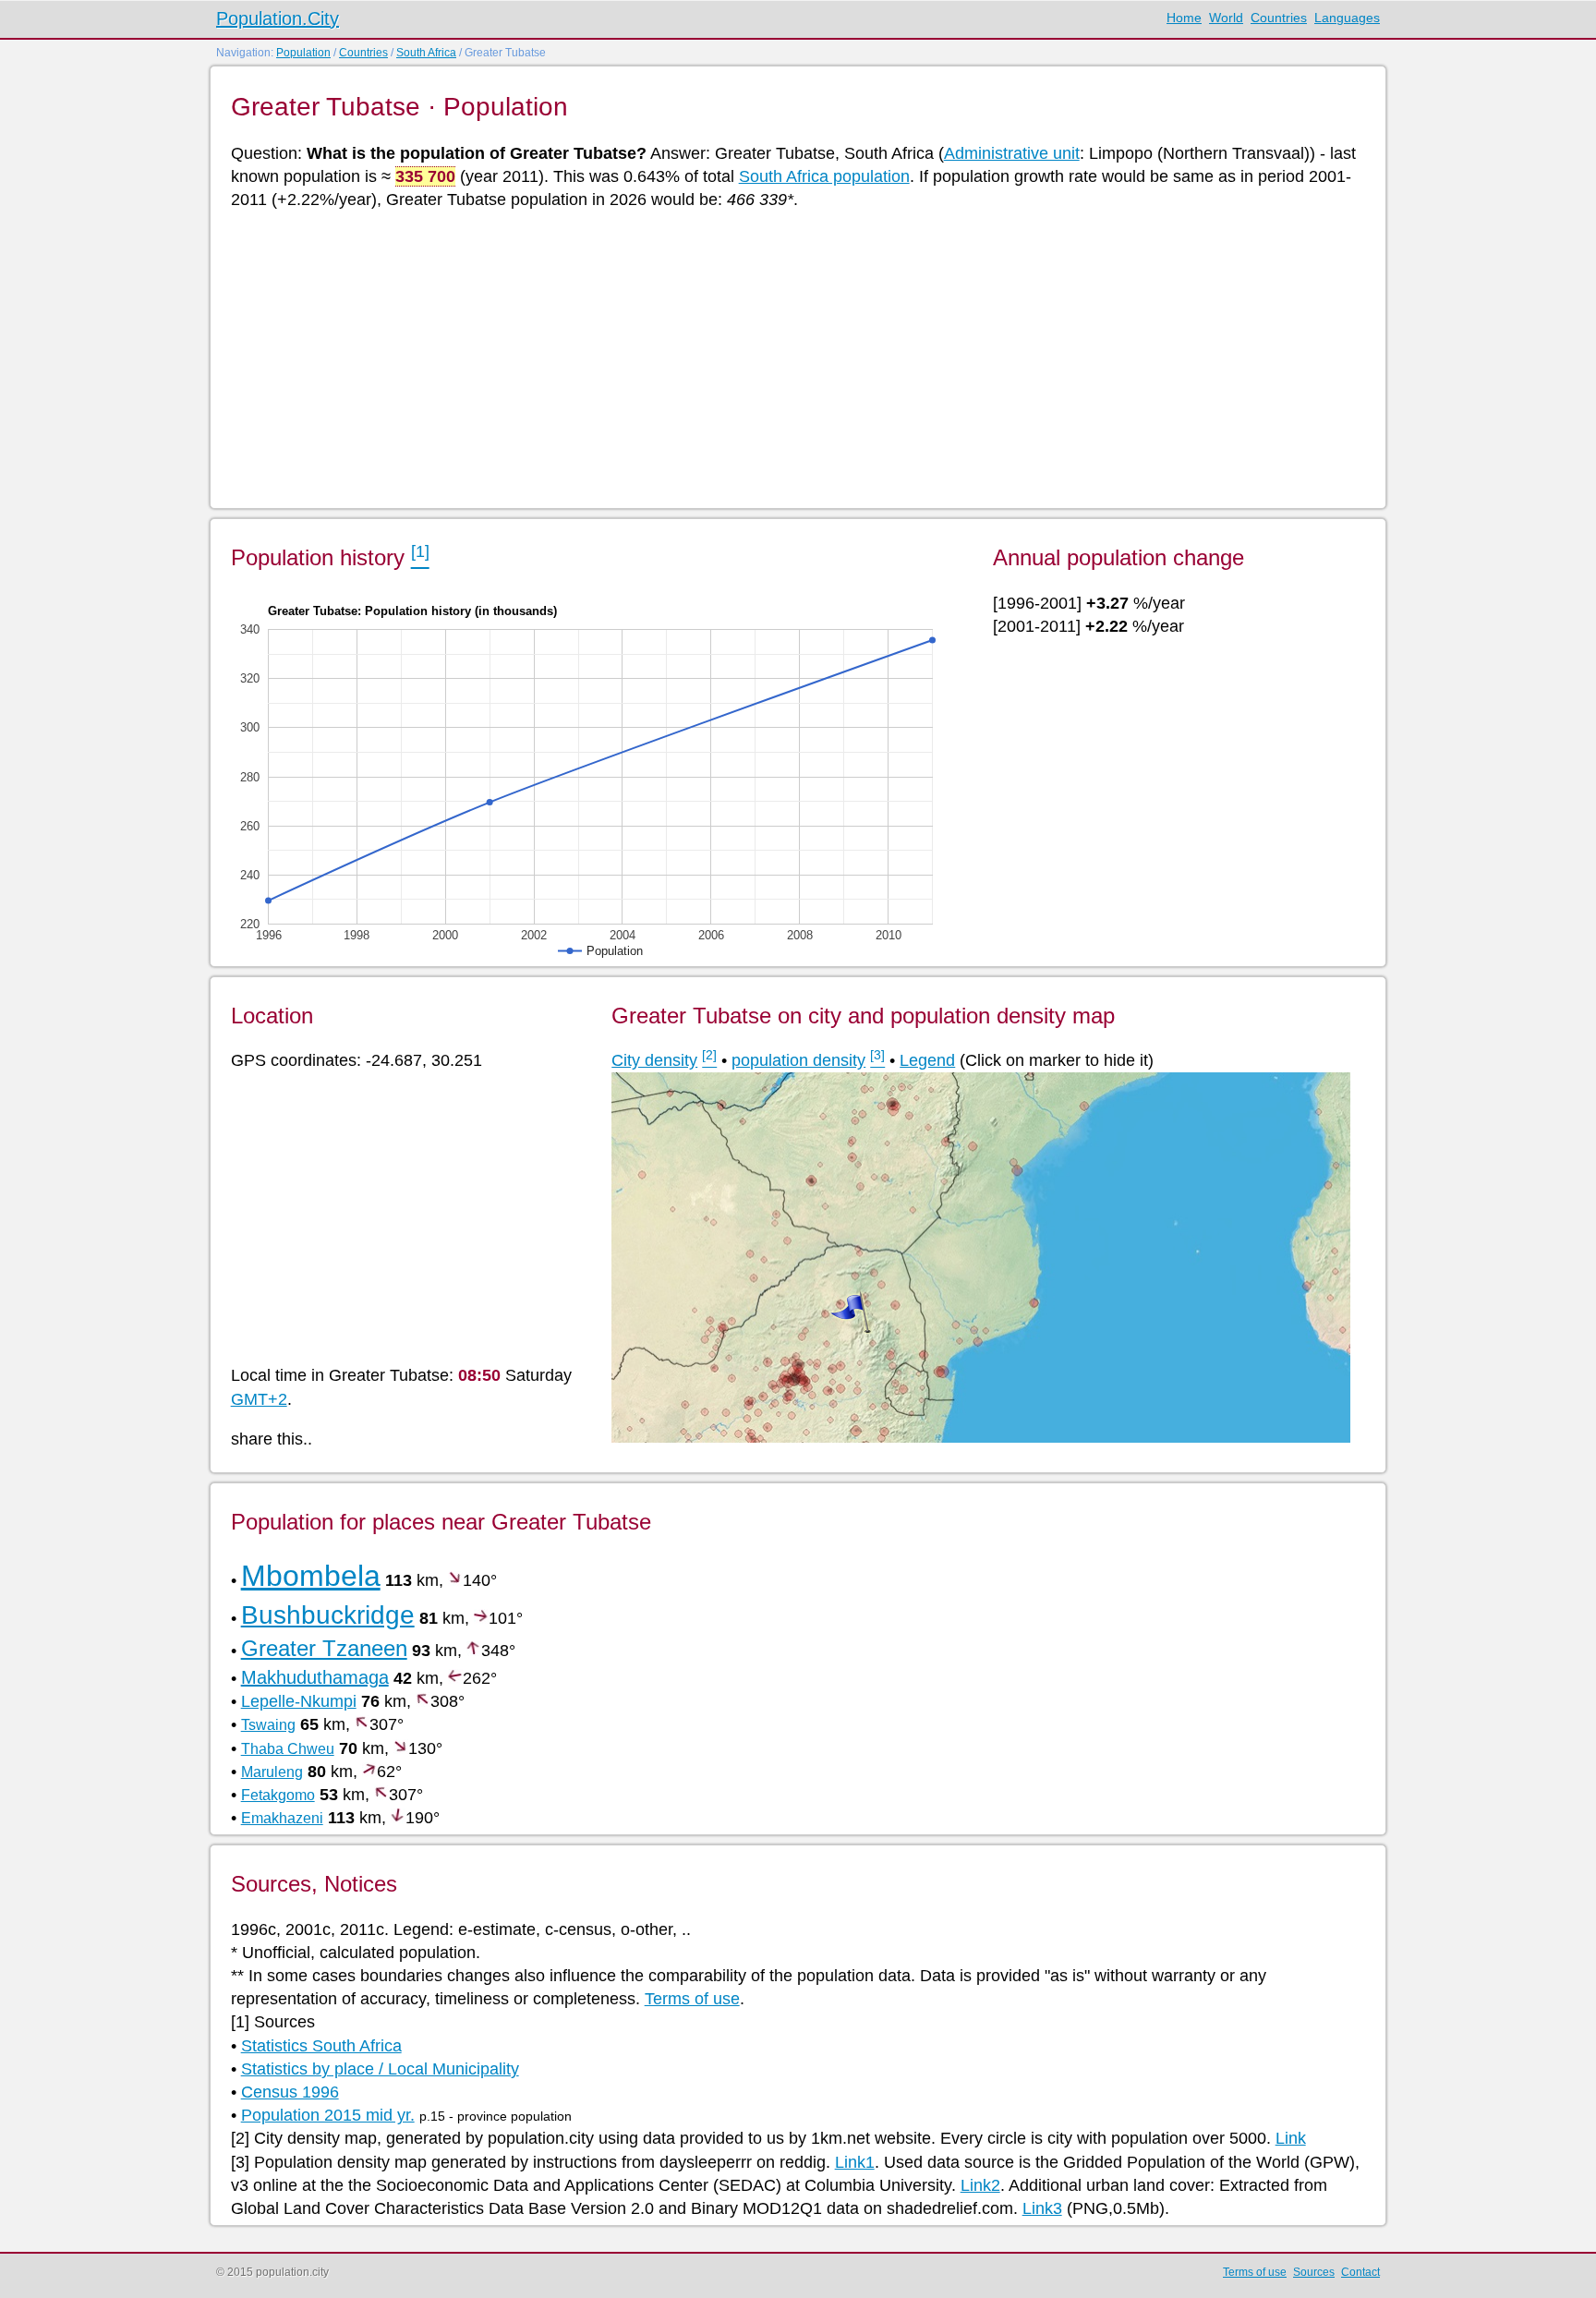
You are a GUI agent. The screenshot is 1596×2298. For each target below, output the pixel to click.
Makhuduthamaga (315, 1677)
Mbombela (311, 1576)
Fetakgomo (278, 1795)
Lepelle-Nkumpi (299, 1701)
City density (654, 1060)
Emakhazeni (282, 1818)
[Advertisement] (785, 357)
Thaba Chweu (288, 1749)
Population (303, 53)
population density (798, 1060)
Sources (1314, 2272)
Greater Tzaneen (324, 1648)
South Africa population (824, 176)
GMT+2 (259, 1399)
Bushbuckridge (328, 1615)
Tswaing (268, 1725)
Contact (1360, 2272)
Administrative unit (1012, 153)
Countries (1279, 18)
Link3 (1042, 2208)
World (1226, 18)
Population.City (278, 18)
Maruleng (272, 1772)
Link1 (855, 2162)
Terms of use (692, 1999)
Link (1291, 2138)
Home (1184, 18)
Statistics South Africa (321, 2046)
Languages (1347, 18)
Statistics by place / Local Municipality (380, 2069)
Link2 (980, 2185)
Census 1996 (290, 2092)
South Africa (426, 53)
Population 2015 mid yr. (328, 2115)
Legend (927, 1060)
